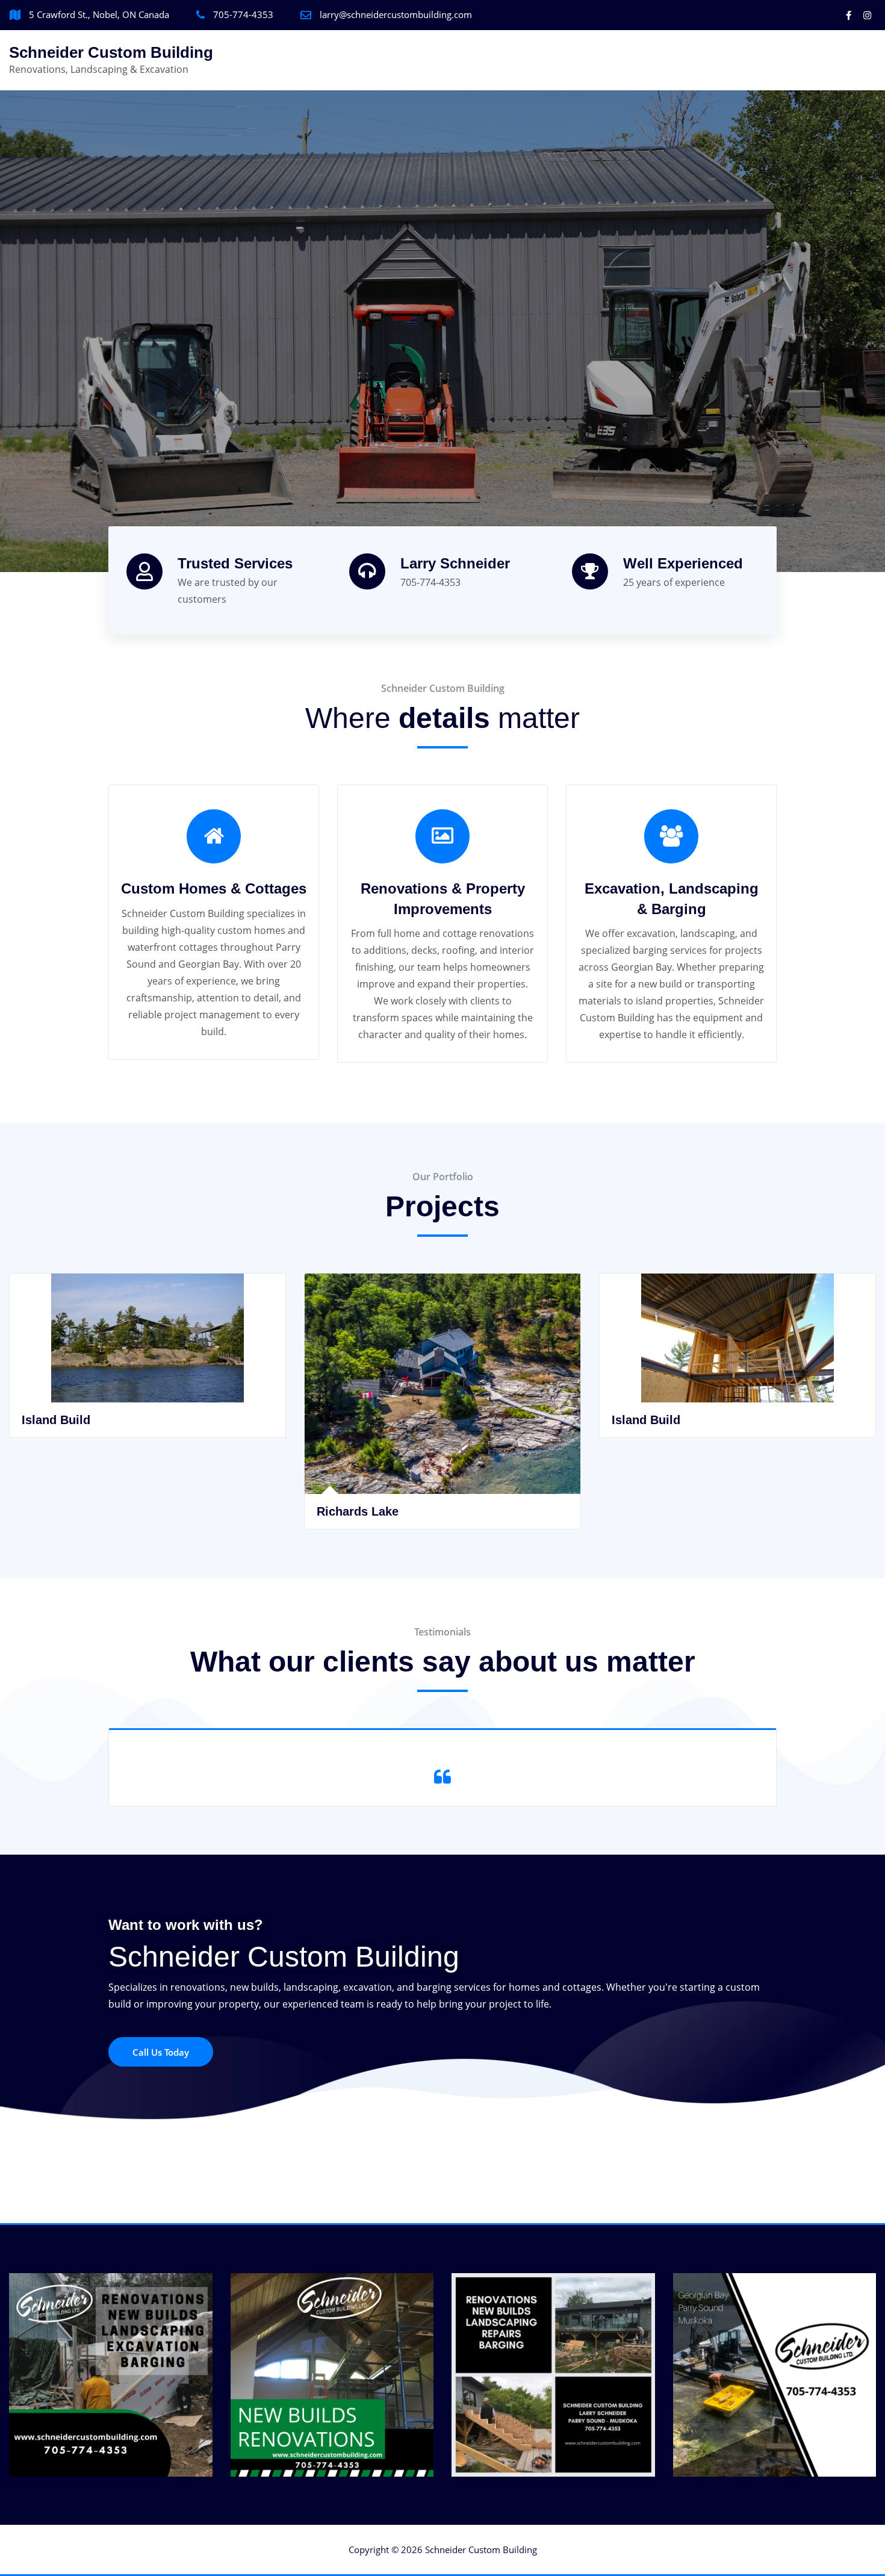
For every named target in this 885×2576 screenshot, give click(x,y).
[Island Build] (443, 1398)
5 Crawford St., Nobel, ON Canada (99, 14)
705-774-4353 (243, 14)
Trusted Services (235, 563)
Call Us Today (161, 2052)
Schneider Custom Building (111, 52)
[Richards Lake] (148, 1444)
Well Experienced (683, 563)
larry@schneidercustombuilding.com (396, 14)
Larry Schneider (455, 563)
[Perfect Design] (738, 1398)
